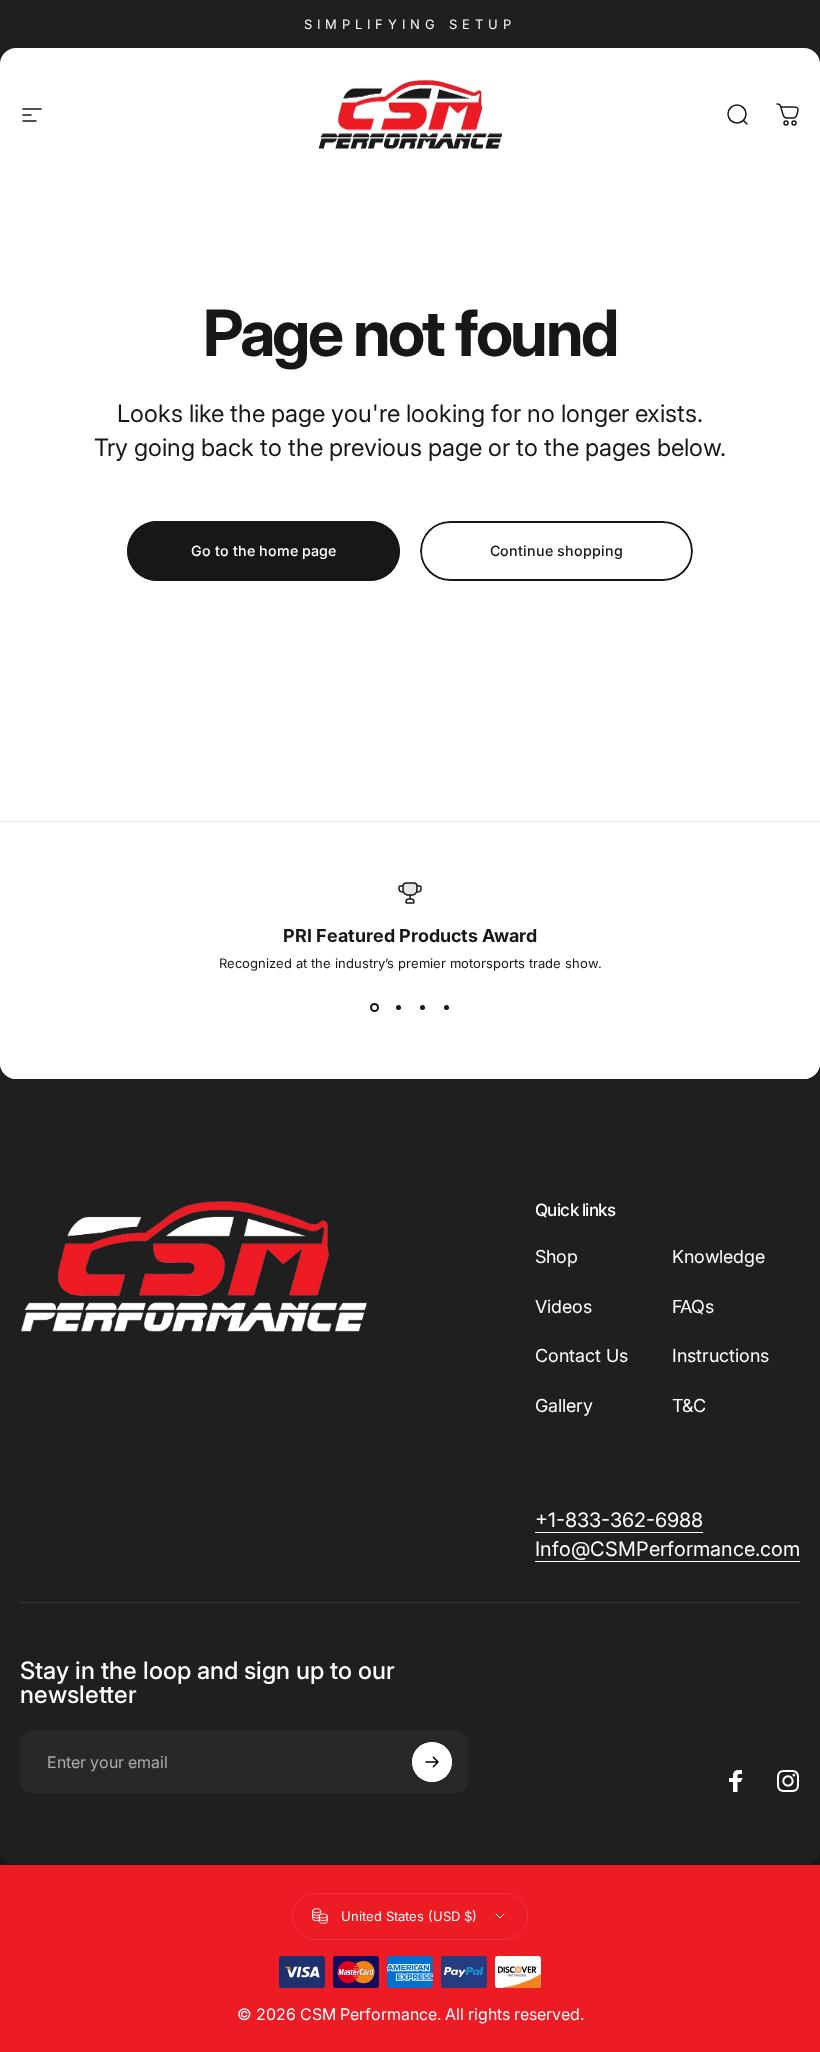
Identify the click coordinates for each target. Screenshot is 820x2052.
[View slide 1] (374, 1007)
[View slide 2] (398, 1007)
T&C (689, 1405)
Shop (556, 1256)
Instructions (720, 1355)
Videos (563, 1306)
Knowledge (718, 1256)
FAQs (693, 1306)
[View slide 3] (422, 1007)
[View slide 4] (446, 1007)
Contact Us (581, 1355)
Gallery (564, 1405)
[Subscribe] (432, 1762)
